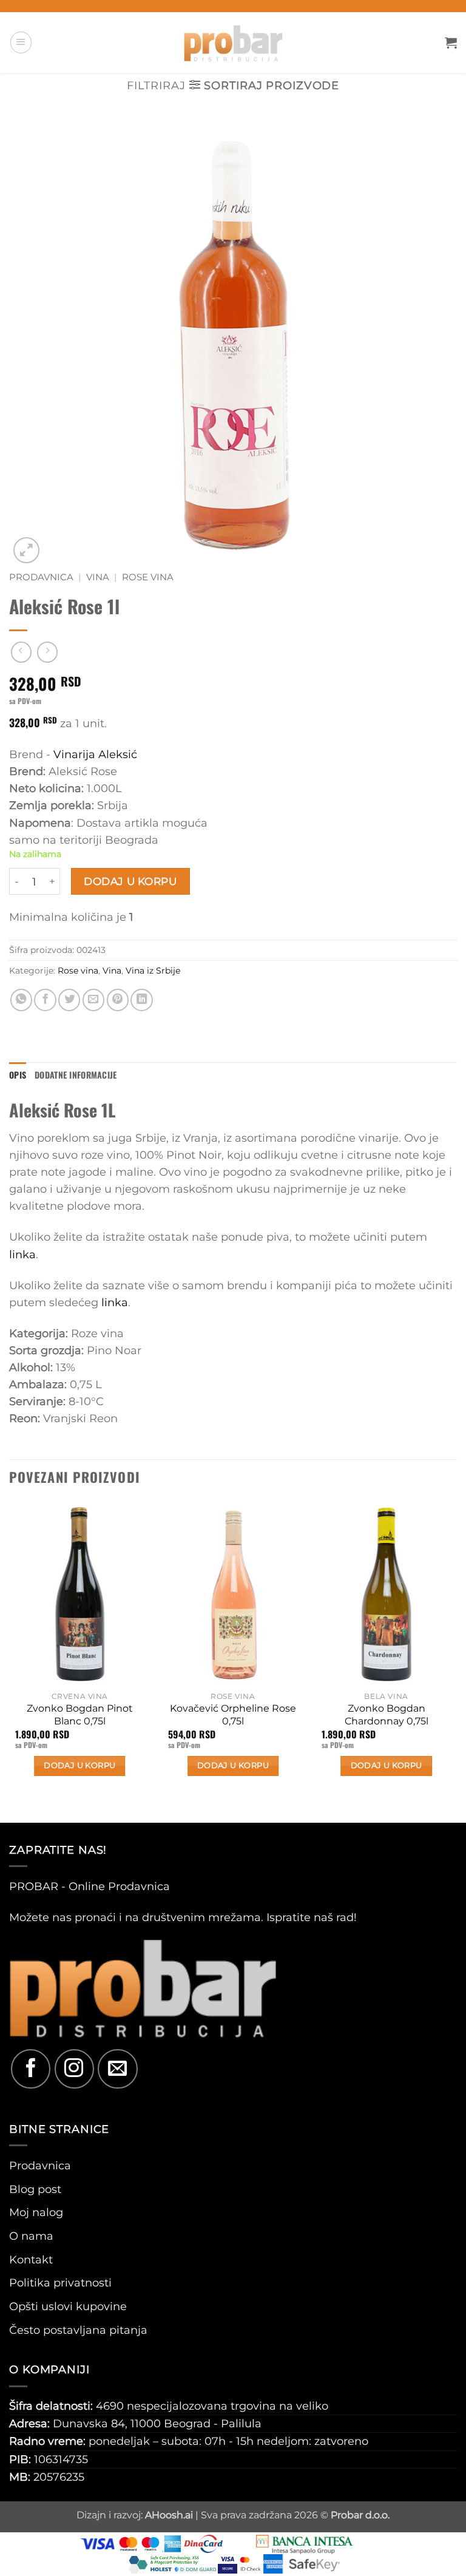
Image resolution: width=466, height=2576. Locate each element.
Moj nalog (36, 2212)
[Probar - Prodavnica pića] (233, 42)
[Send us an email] (117, 2069)
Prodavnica (41, 577)
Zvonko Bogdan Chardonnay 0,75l (387, 1715)
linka (22, 1254)
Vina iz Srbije (153, 971)
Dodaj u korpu (130, 881)
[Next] (456, 1661)
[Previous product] (47, 652)
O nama (31, 2236)
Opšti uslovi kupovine (68, 2306)
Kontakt (31, 2259)
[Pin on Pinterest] (118, 1000)
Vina (98, 577)
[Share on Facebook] (45, 1000)
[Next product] (21, 652)
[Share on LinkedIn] (141, 1000)
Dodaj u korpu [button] (79, 1765)
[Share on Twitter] (69, 1000)
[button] (21, 42)
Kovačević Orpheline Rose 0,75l (233, 1715)
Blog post (35, 2189)
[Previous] (10, 1661)
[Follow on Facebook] (31, 2069)
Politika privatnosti (60, 2283)
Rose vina (148, 577)
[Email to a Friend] (93, 1000)
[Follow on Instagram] (74, 2069)
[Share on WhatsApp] (21, 1000)
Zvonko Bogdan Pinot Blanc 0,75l (80, 1715)
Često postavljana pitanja (78, 2330)
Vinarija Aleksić (95, 754)
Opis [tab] (18, 1075)
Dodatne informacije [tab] (76, 1075)
